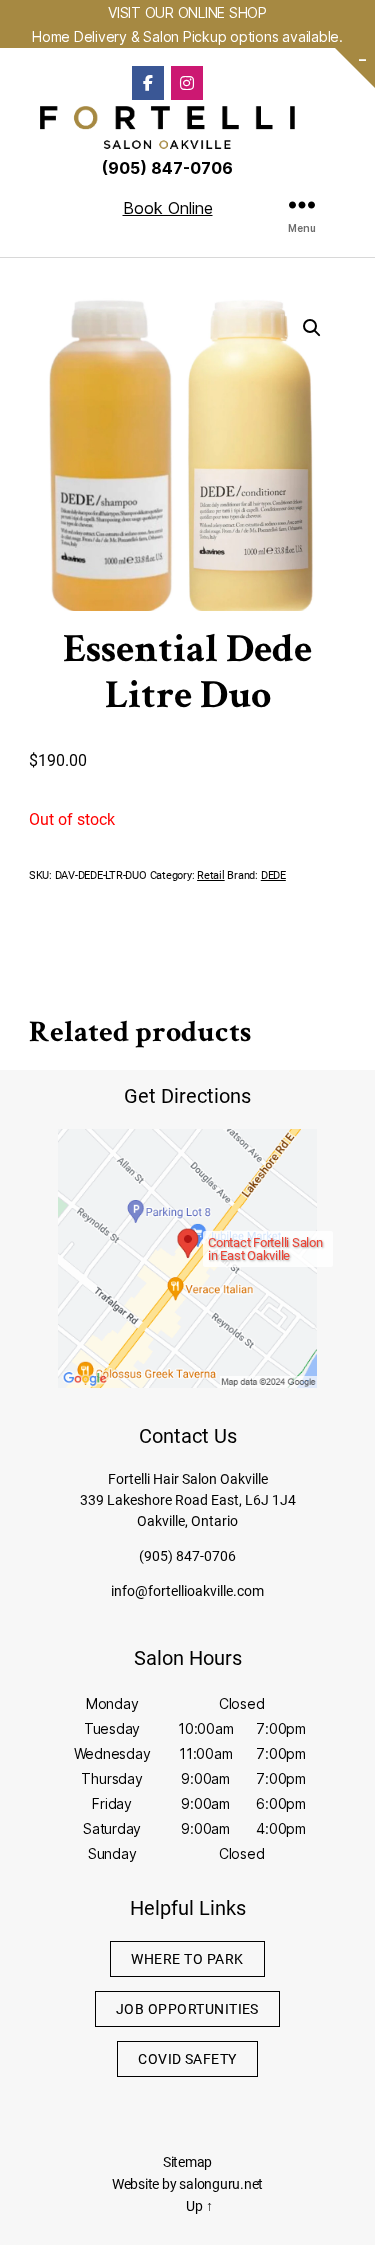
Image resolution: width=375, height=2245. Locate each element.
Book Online (168, 208)
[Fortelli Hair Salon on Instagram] (187, 83)
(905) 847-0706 (187, 1556)
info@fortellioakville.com (187, 1591)
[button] (312, 328)
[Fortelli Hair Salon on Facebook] (148, 83)
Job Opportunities (187, 2009)
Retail (211, 875)
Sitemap (187, 2162)
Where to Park (187, 1959)
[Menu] (302, 204)
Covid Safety (187, 2059)
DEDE (273, 875)
